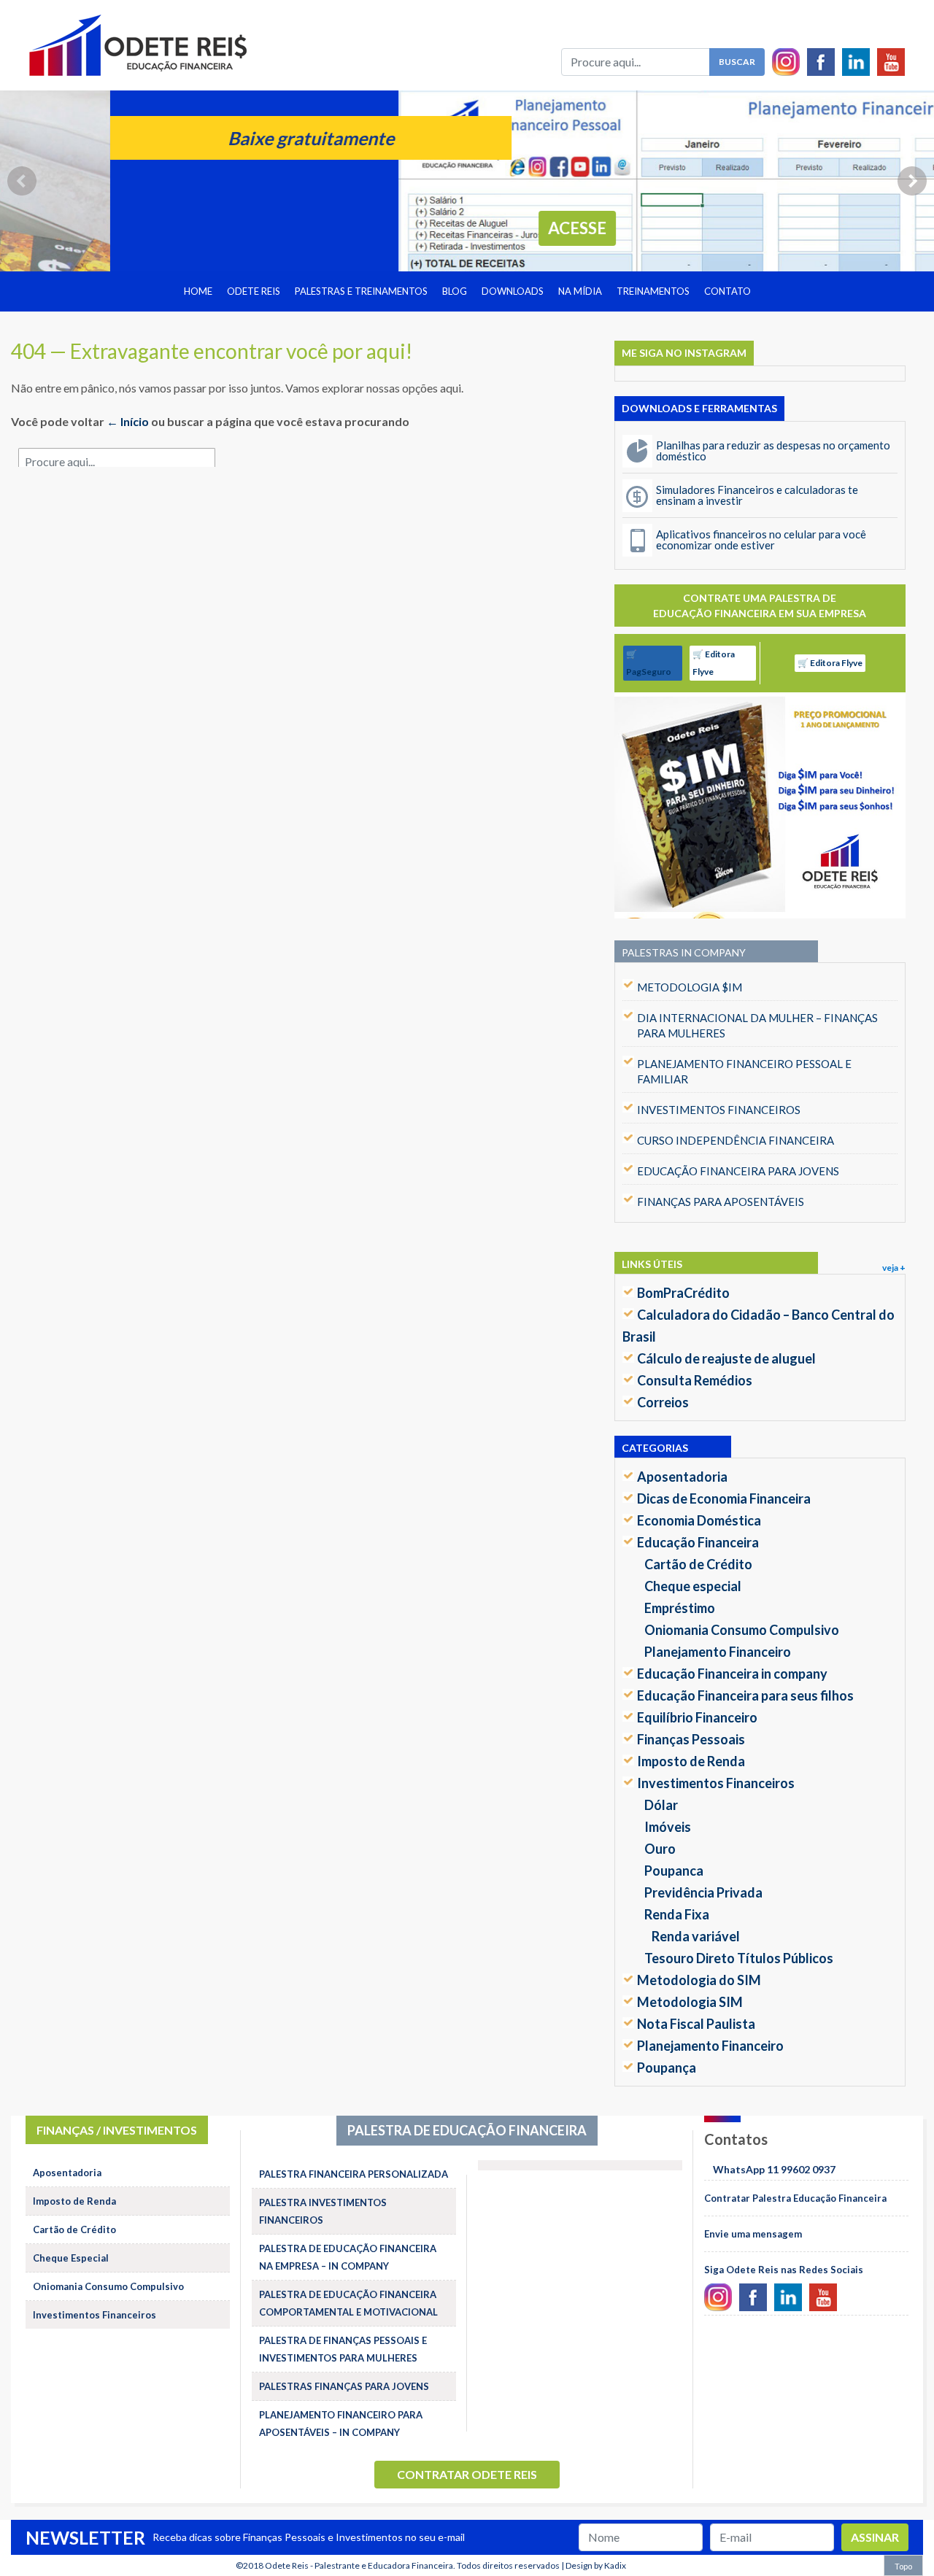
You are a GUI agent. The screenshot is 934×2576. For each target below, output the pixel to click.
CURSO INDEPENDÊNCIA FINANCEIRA (736, 1140)
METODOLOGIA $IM (690, 987)
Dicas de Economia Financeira (724, 1498)
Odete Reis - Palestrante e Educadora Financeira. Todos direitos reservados (412, 2565)
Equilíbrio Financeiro (697, 1717)
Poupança (667, 2068)
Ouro (660, 1849)
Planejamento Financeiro (718, 1652)
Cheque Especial (71, 2258)
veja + (894, 1268)
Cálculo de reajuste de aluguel (726, 1358)
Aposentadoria (682, 1477)
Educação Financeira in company (732, 1674)
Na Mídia (580, 291)
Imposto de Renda (691, 1761)
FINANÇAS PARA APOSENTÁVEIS (721, 1202)
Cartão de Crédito (698, 1564)
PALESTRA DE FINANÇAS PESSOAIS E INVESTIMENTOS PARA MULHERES (343, 2349)
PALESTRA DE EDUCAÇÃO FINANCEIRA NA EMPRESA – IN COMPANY (348, 2257)
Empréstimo (680, 1608)
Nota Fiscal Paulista (696, 2024)
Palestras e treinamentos (361, 291)
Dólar (661, 1805)
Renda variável (696, 1936)
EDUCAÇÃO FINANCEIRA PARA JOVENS (738, 1171)
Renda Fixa (677, 1914)
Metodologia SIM (690, 2002)
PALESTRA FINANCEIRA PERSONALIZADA (354, 2174)
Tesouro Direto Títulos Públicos (739, 1958)
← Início (128, 421)
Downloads (513, 291)
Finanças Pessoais (691, 1739)
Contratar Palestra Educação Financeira (795, 2198)
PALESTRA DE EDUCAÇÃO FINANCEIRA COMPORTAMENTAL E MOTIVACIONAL (348, 2303)
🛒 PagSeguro (649, 663)
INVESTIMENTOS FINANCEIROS (719, 1110)
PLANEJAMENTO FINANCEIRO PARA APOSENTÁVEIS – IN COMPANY (341, 2424)
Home (198, 291)
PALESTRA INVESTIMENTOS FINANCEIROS (323, 2211)
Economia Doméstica (699, 1520)
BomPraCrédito (683, 1293)
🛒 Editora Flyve (714, 663)
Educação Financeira (698, 1542)
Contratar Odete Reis (467, 2474)
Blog (455, 291)
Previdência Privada (703, 1892)
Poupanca (674, 1871)
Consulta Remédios (695, 1380)
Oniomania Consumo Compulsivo (742, 1630)
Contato (727, 291)
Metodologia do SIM (699, 1980)
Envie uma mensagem (753, 2234)
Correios (663, 1402)
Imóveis (668, 1827)
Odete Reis (254, 291)
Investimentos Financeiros (716, 1783)
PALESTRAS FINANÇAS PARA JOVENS (344, 2386)
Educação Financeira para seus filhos (745, 1695)
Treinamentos (653, 291)
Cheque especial (693, 1586)
